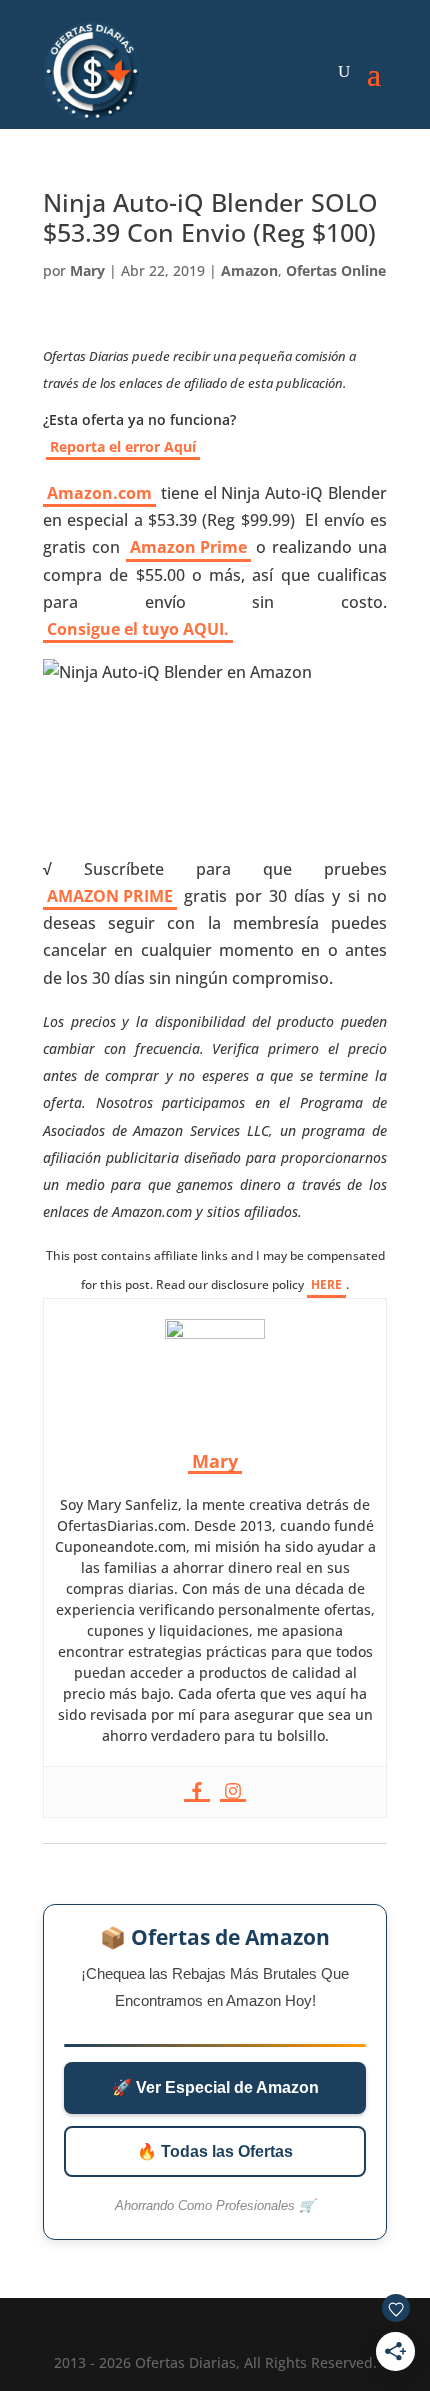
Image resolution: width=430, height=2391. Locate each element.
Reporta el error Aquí (123, 446)
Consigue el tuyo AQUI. (138, 629)
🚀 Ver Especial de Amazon (215, 2087)
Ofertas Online (336, 270)
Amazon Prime (188, 547)
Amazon (249, 270)
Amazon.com (99, 493)
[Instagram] (233, 1792)
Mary (87, 270)
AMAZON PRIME (110, 896)
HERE (326, 1284)
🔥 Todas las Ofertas (215, 2151)
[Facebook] (197, 1792)
